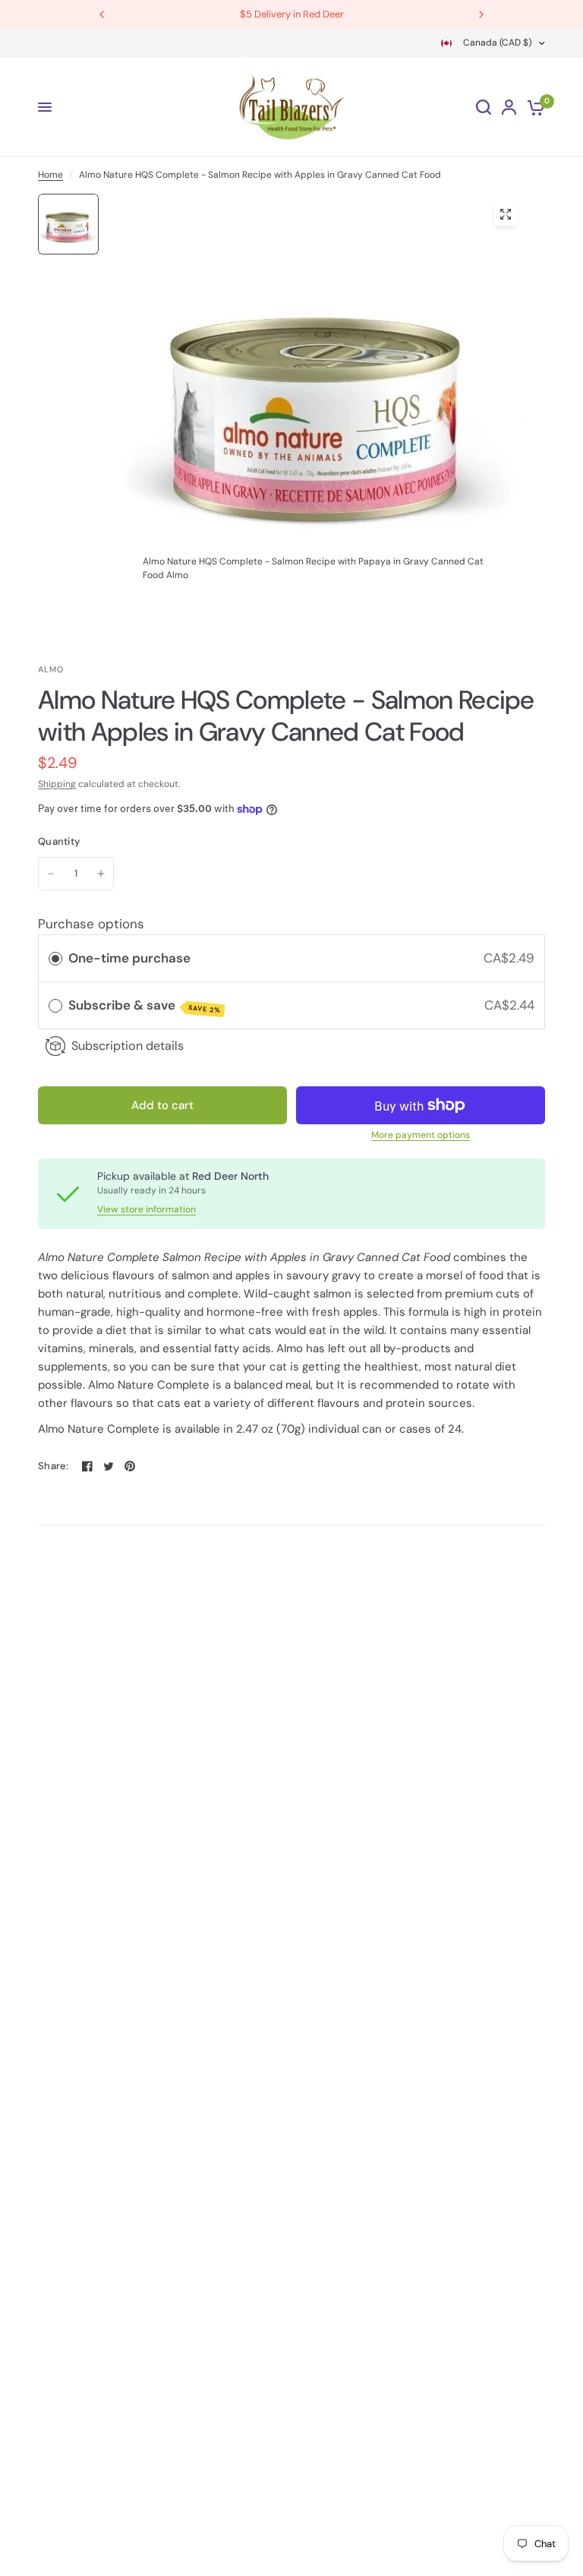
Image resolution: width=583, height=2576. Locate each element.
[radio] (55, 958)
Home (50, 175)
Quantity (59, 841)
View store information (147, 1209)
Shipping (57, 784)
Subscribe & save (145, 1006)
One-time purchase (129, 958)
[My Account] (509, 107)
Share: (54, 1466)
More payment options (421, 1135)
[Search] (484, 107)
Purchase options (91, 924)
